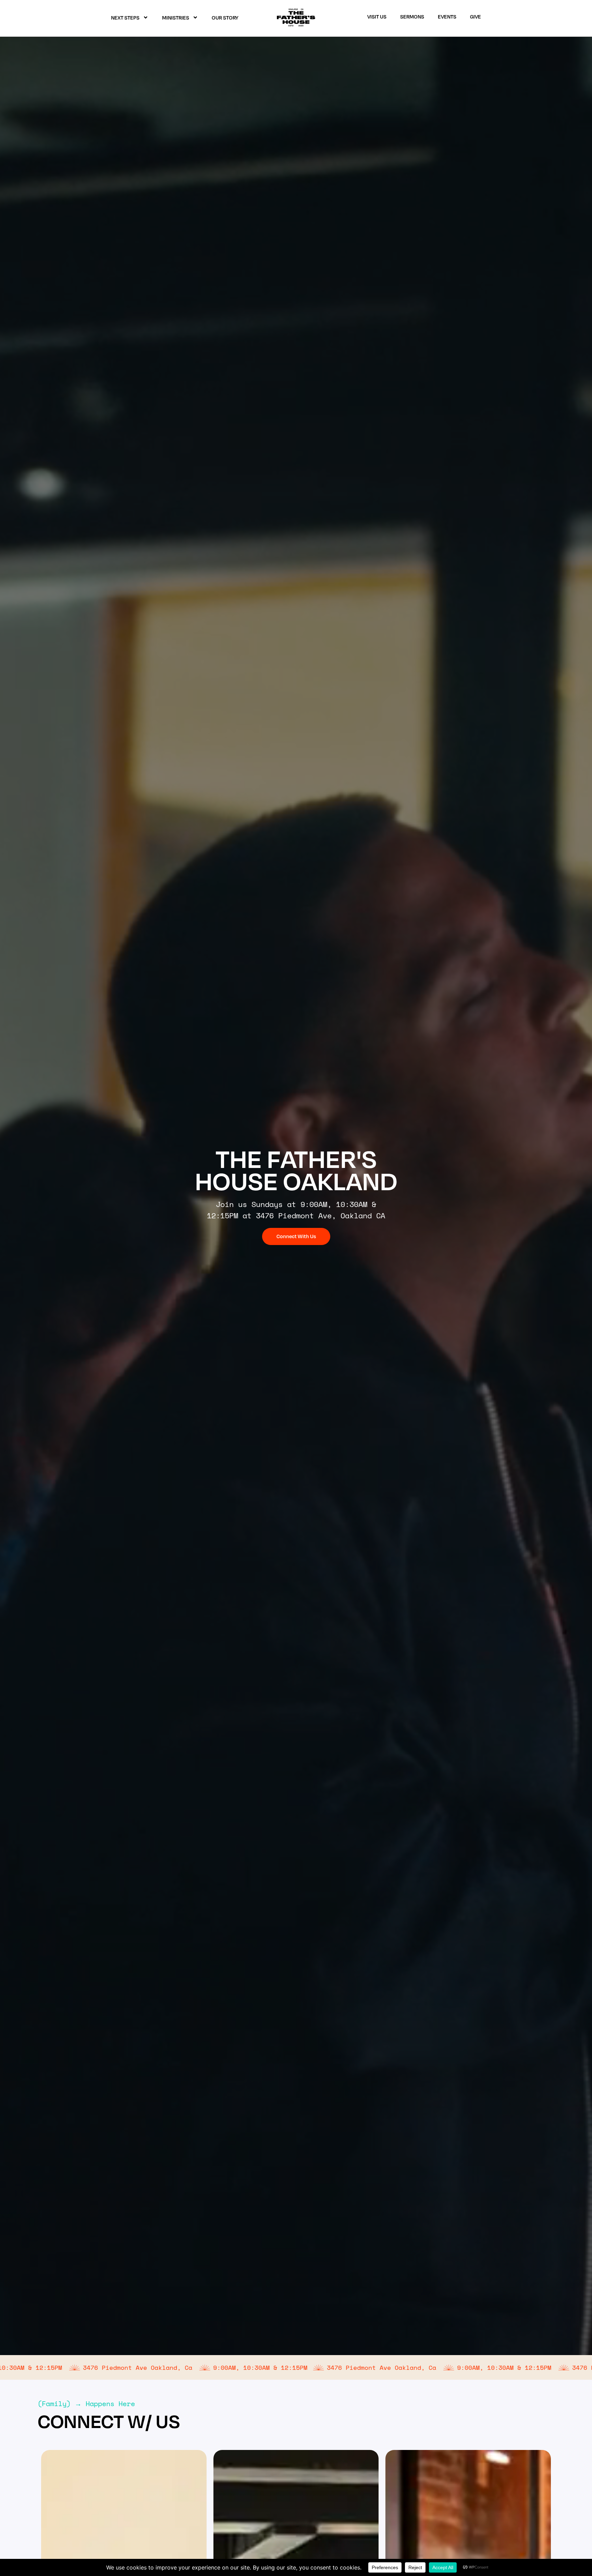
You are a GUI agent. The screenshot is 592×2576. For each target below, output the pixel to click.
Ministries (176, 17)
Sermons (412, 16)
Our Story (225, 17)
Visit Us (377, 16)
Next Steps (125, 17)
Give (476, 16)
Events (447, 16)
